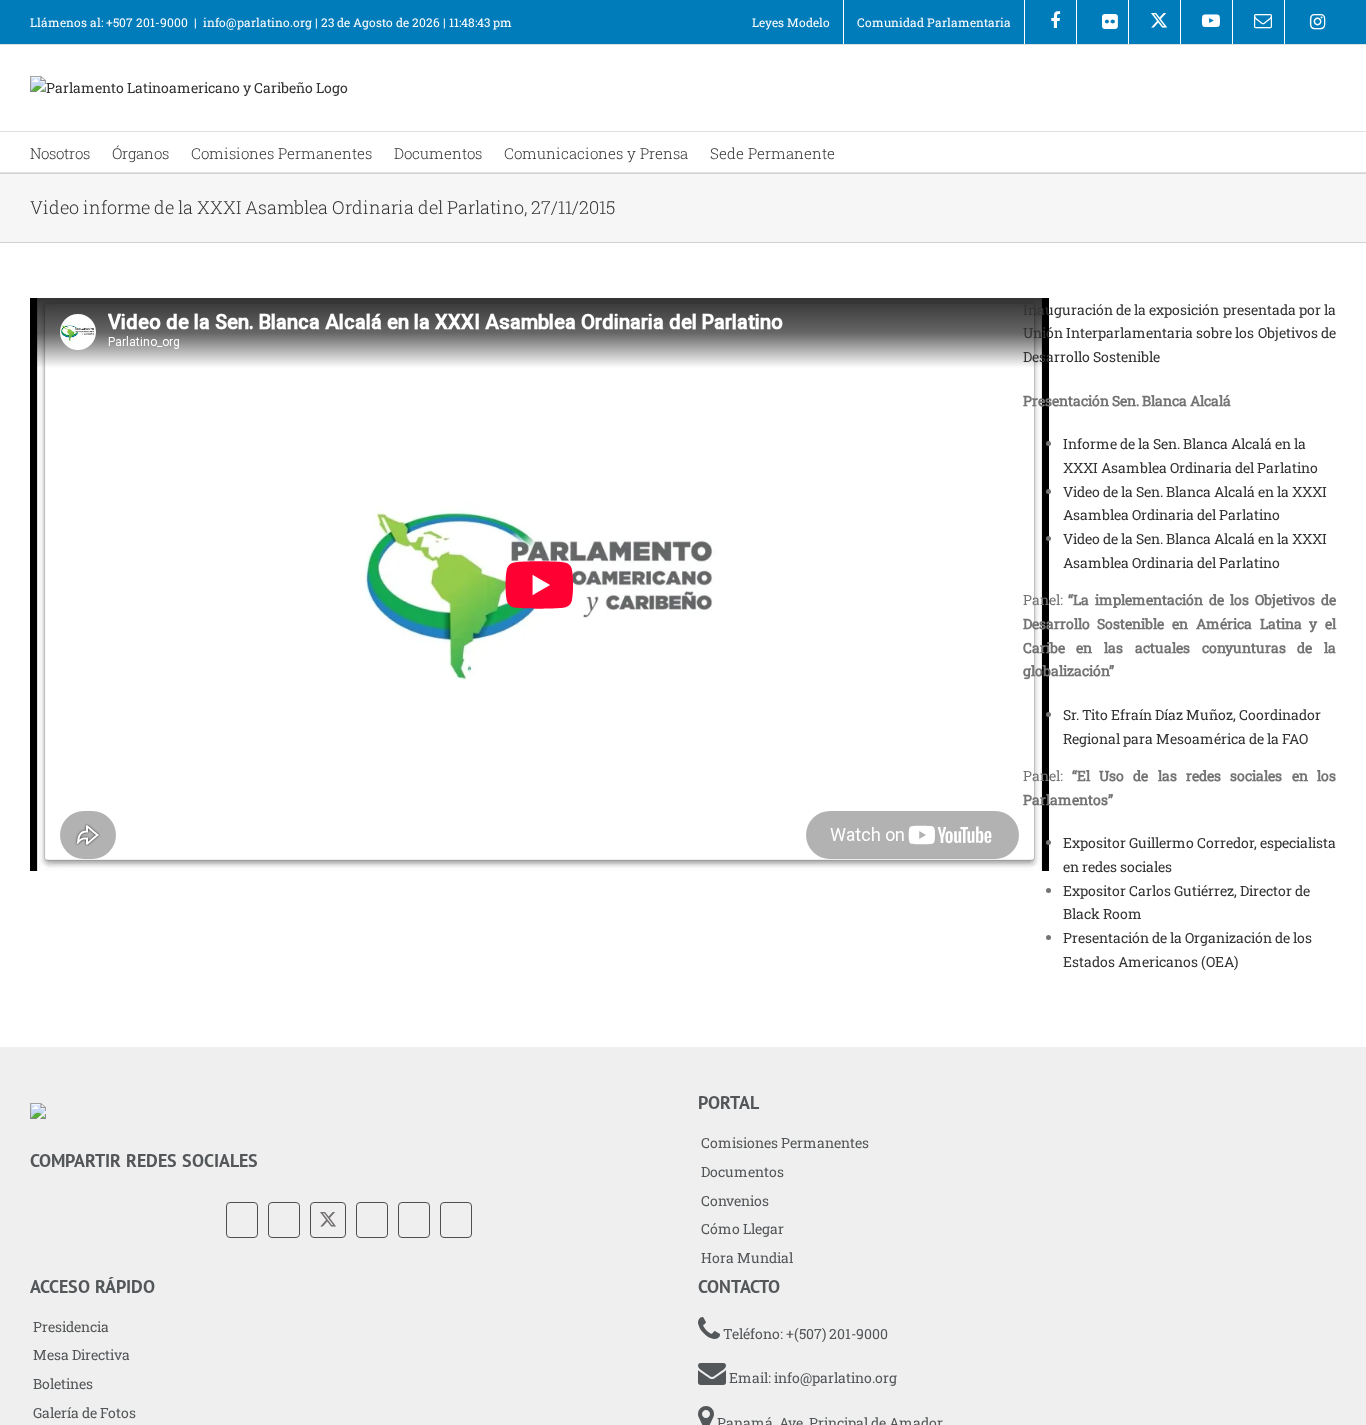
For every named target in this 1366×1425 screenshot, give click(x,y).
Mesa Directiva (81, 1354)
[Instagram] (1310, 22)
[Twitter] (328, 1220)
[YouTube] (372, 1220)
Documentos (742, 1171)
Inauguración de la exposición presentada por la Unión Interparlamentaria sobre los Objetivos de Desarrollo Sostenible (1179, 333)
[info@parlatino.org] (1258, 22)
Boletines (63, 1383)
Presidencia (71, 1326)
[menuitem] (791, 22)
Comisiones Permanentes (785, 1142)
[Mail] (456, 1220)
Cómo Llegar (742, 1228)
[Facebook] (1050, 22)
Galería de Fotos (84, 1412)
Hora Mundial (747, 1257)
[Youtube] (1206, 22)
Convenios (735, 1200)
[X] (1154, 22)
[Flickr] (1102, 22)
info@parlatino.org (257, 22)
